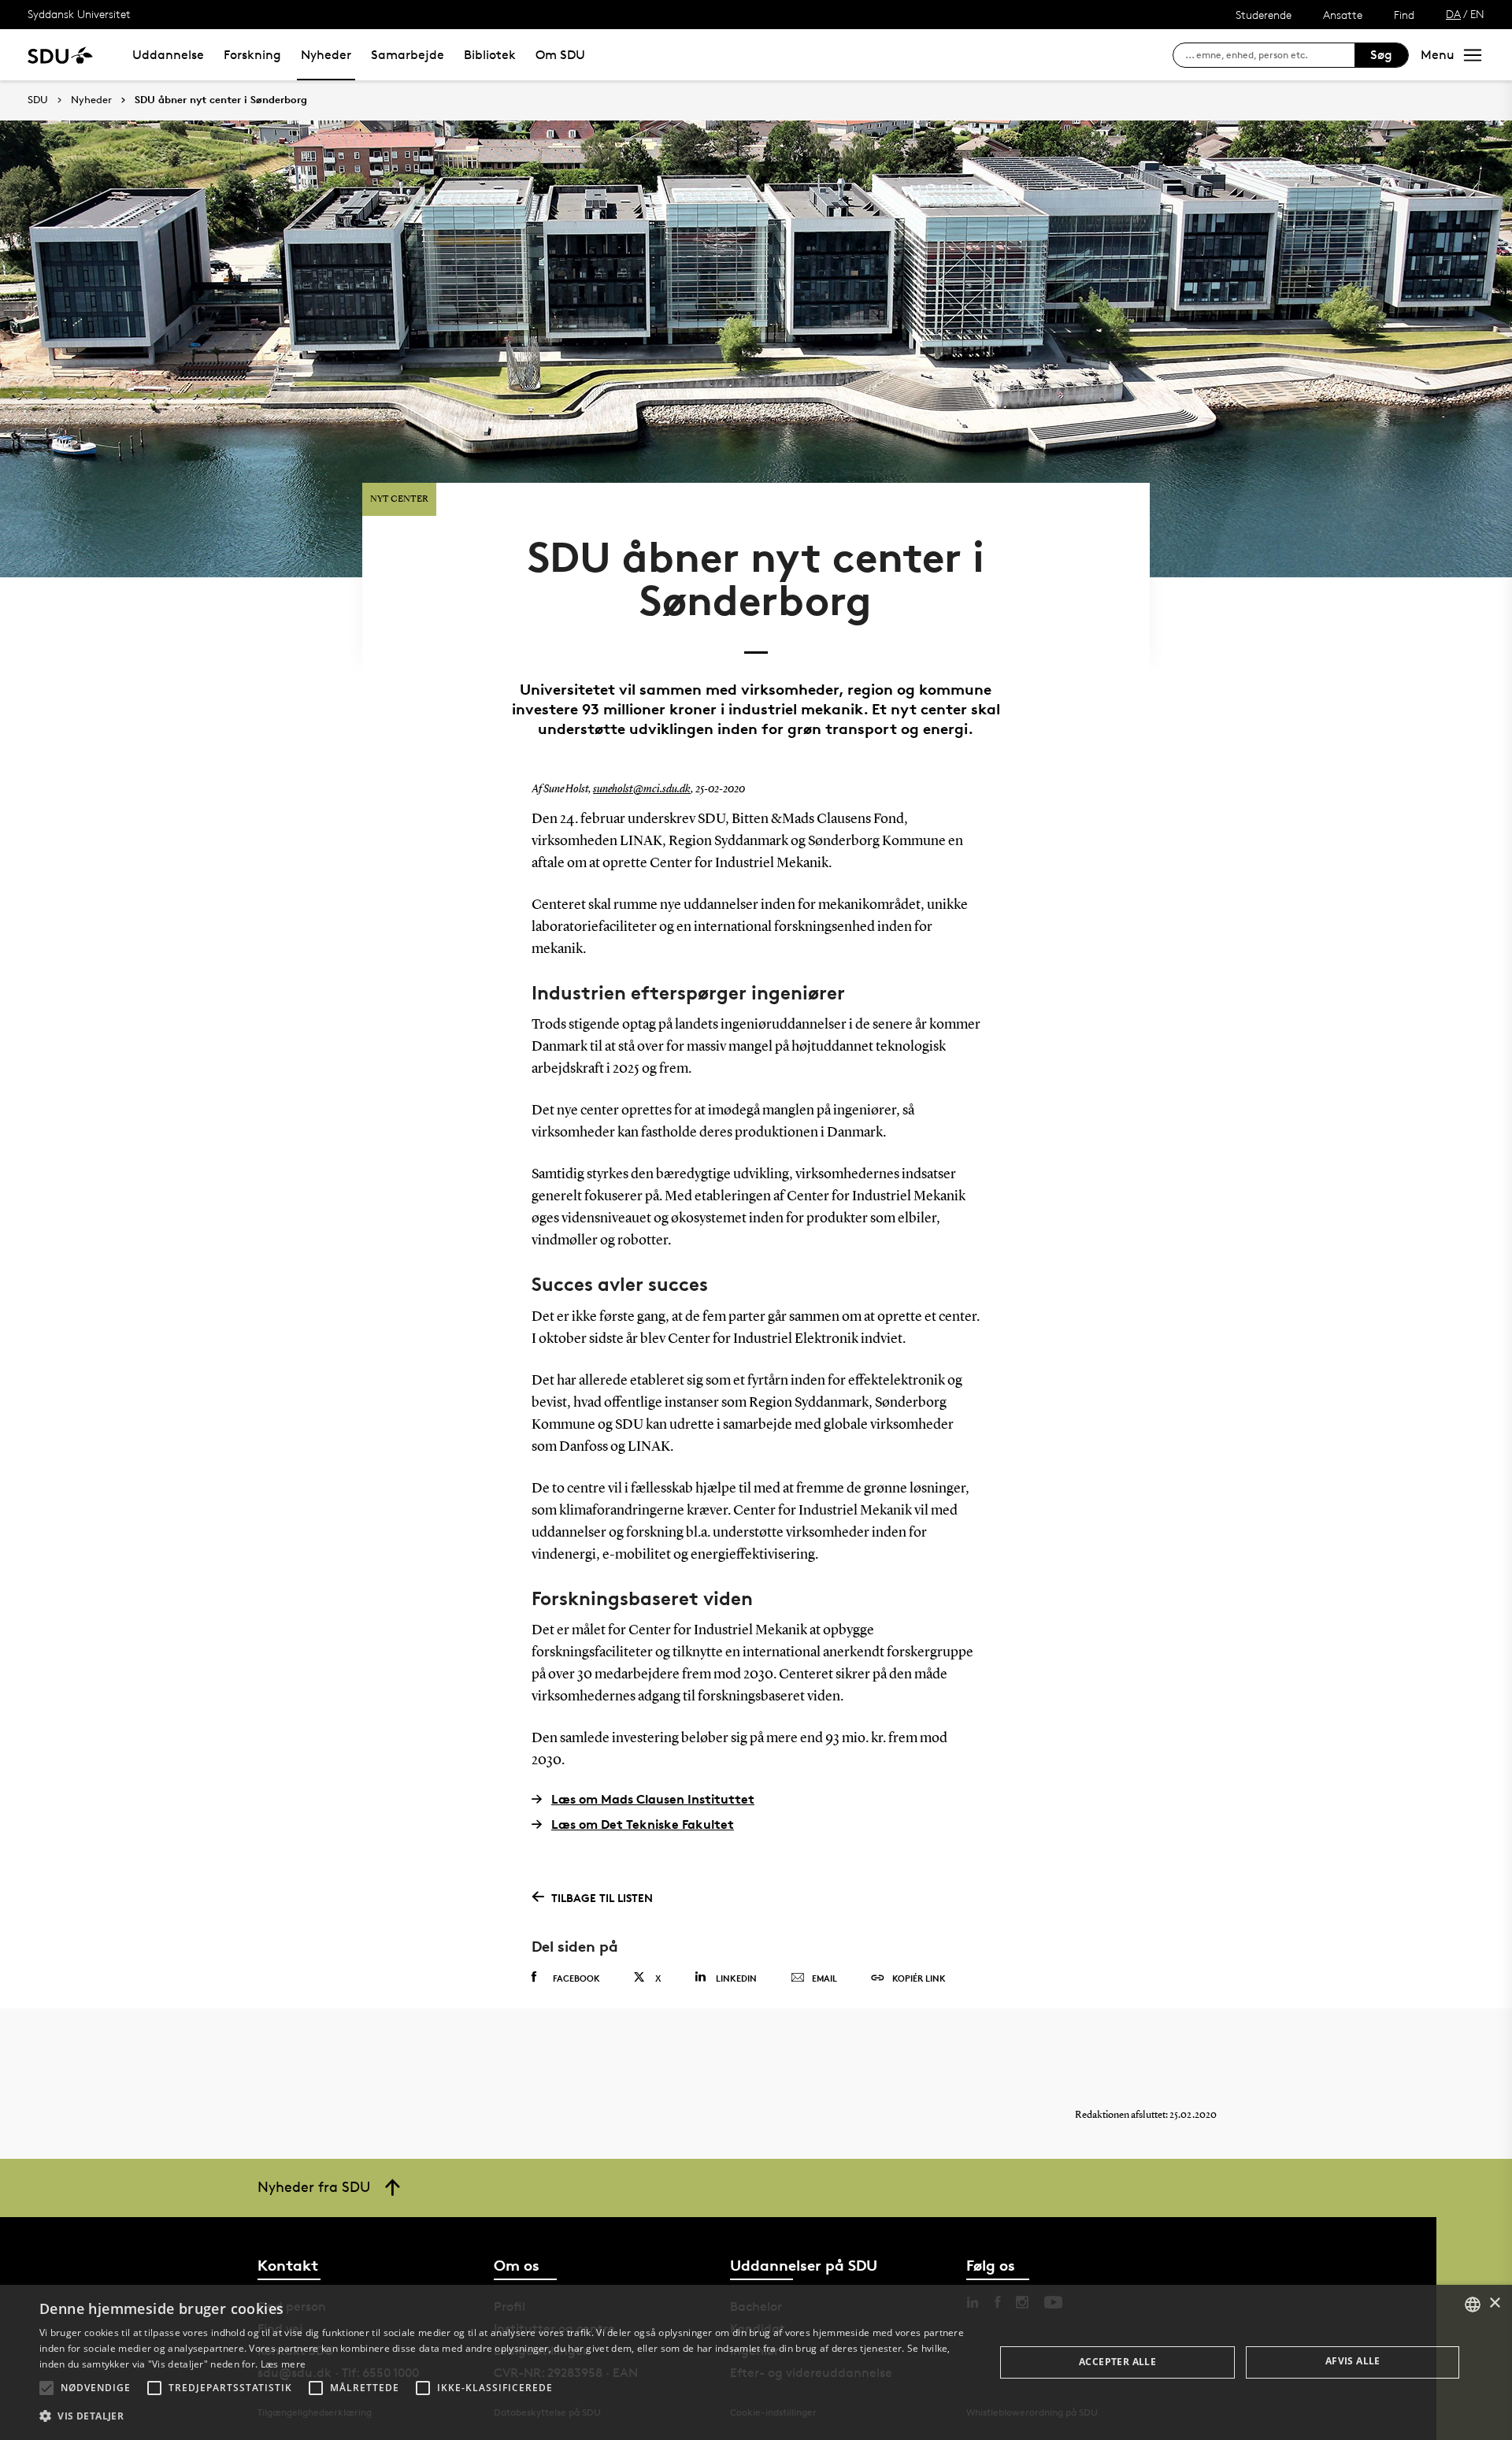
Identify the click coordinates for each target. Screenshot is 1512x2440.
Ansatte (1343, 15)
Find (1404, 15)
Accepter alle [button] (1117, 2362)
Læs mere (283, 2364)
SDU (38, 100)
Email (825, 1978)
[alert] (756, 2362)
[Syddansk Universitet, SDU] (60, 55)
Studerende (1264, 15)
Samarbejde (408, 55)
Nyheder (326, 55)
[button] (46, 2388)
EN (1477, 14)
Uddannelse (168, 55)
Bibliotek (490, 55)
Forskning (252, 55)
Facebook (576, 1978)
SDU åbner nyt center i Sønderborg (221, 100)
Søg (1381, 55)
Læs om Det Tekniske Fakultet (643, 1824)
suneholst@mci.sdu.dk (642, 789)
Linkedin (736, 1978)
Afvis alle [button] (1353, 2361)
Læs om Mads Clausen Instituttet (653, 1799)
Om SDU (560, 55)
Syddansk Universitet (79, 14)
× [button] (1494, 2303)
